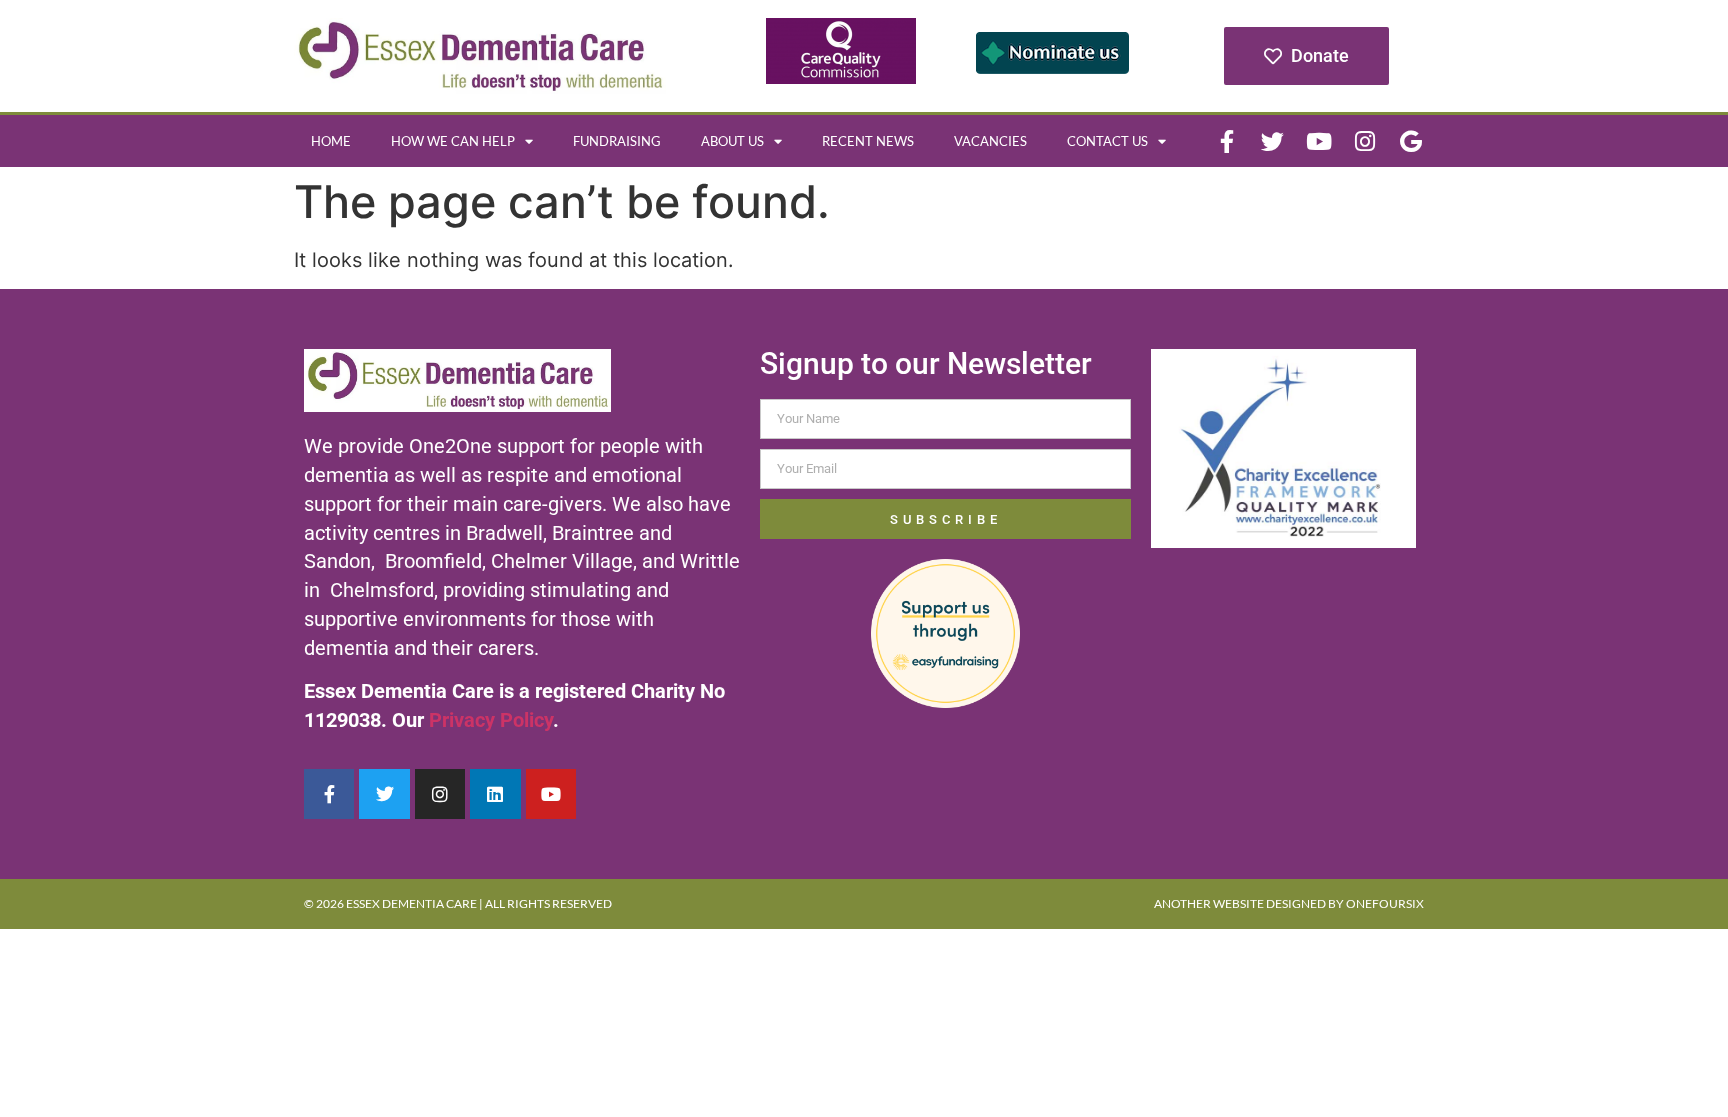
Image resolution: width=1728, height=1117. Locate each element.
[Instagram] (1365, 141)
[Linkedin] (495, 794)
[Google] (1411, 141)
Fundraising (617, 141)
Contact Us (1107, 141)
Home (331, 141)
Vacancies (990, 141)
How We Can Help (453, 141)
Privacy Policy (491, 720)
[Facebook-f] (1227, 141)
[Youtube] (1319, 141)
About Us (732, 141)
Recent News (868, 141)
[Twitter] (1273, 141)
